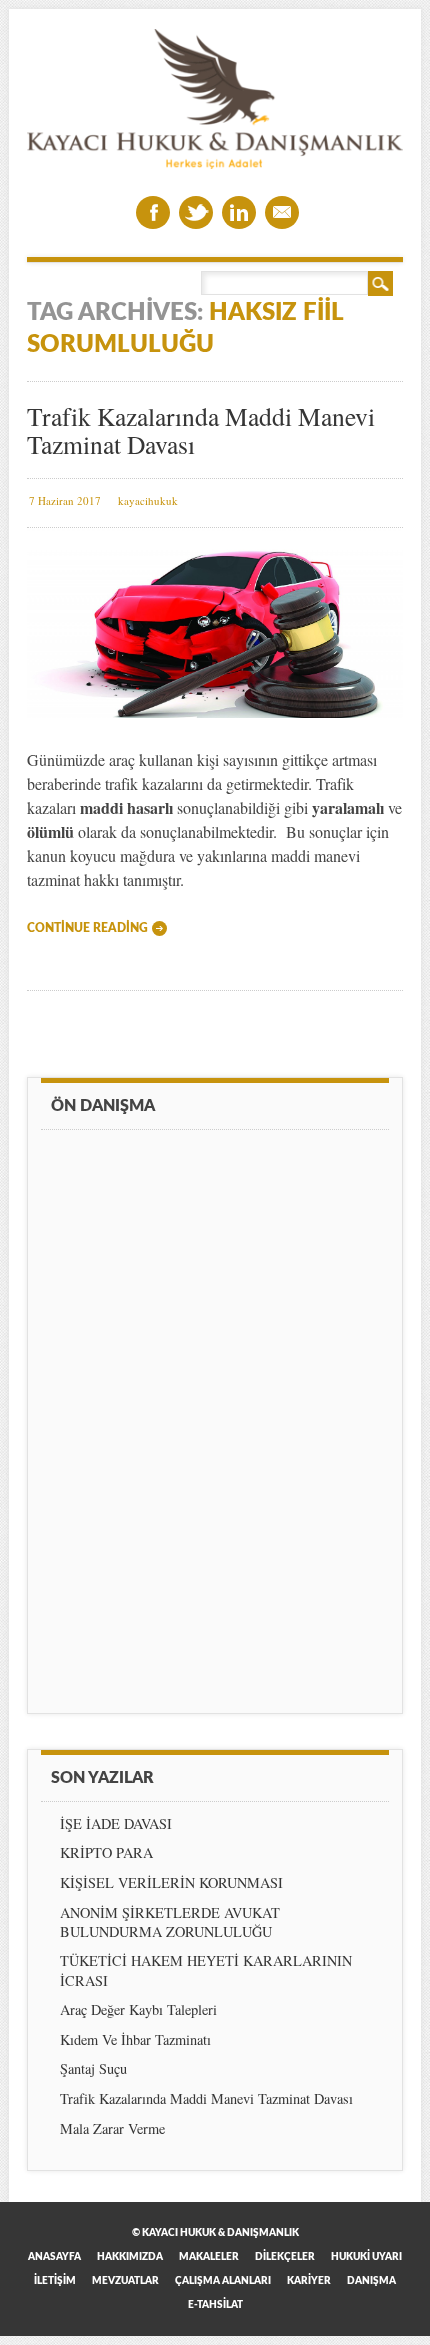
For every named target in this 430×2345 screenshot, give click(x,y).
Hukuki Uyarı (366, 2257)
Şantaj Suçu (93, 2068)
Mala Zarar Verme (112, 2128)
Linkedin (239, 212)
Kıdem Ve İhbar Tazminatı (135, 2039)
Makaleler (209, 2257)
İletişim (55, 2281)
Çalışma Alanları (223, 2281)
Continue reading (87, 928)
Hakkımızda (130, 2257)
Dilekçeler (285, 2257)
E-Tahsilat (215, 2305)
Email (282, 212)
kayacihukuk (148, 500)
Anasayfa (54, 2257)
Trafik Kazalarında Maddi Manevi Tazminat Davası (201, 430)
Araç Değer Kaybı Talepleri (138, 2009)
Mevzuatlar (125, 2281)
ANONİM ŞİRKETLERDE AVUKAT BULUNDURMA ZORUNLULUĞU (170, 1922)
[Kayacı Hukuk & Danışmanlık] (215, 163)
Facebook (153, 212)
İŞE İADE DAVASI (116, 1823)
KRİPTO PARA (106, 1852)
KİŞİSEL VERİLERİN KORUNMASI (171, 1882)
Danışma (371, 2281)
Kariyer (309, 2281)
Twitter (196, 212)
